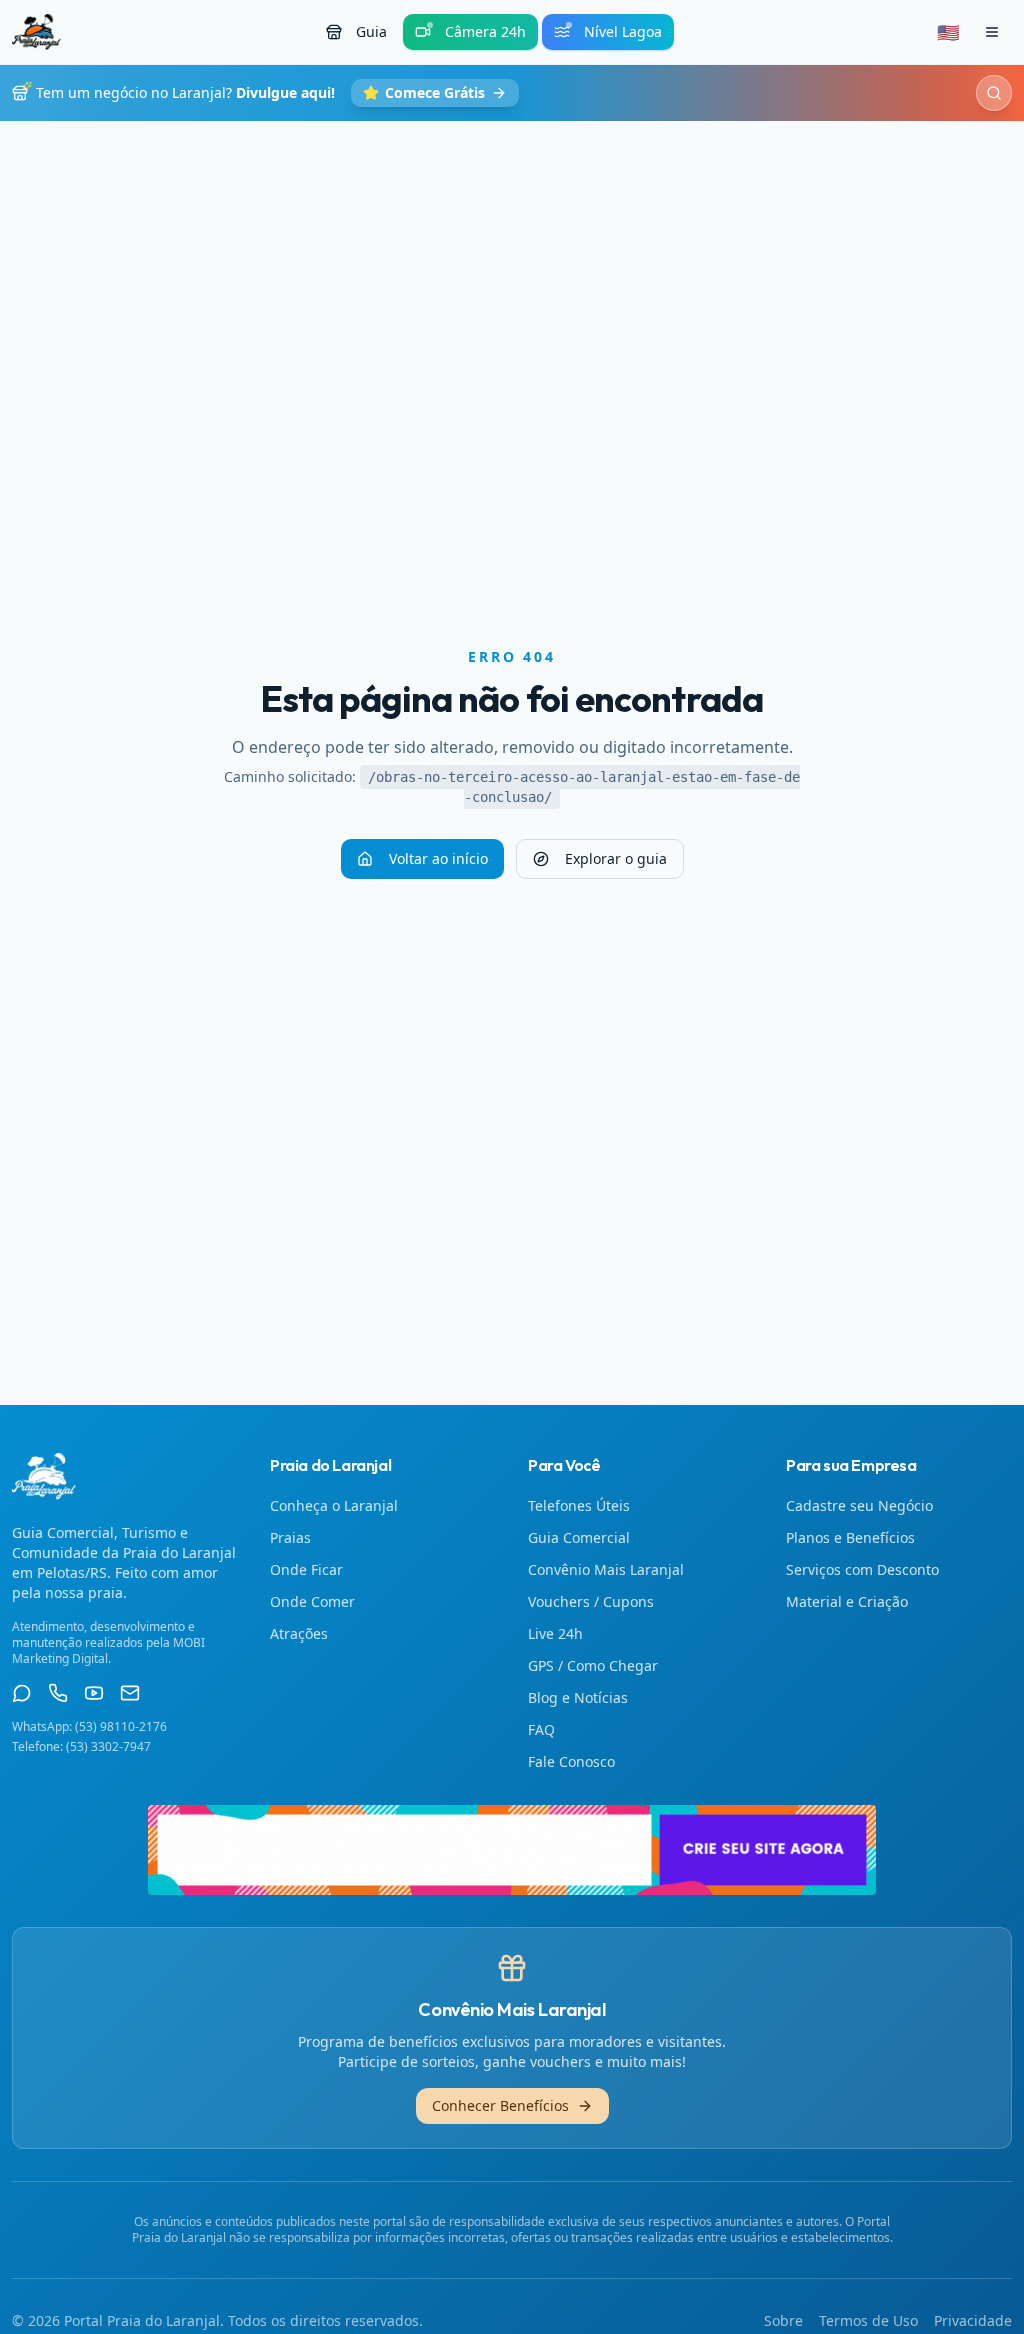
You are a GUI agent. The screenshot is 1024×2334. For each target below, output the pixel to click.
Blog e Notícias (578, 1697)
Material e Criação (847, 1601)
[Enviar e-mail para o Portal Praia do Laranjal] (130, 1693)
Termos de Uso (868, 2320)
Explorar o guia (616, 858)
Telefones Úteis (579, 1505)
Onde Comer (312, 1601)
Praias (290, 1537)
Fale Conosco (571, 1761)
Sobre (783, 2320)
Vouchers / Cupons (591, 1601)
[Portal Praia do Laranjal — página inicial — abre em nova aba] (512, 1850)
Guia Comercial (579, 1537)
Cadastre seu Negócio (859, 1505)
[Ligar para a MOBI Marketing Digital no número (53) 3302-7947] (58, 1693)
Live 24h (555, 1633)
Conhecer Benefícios (500, 2105)
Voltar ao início (438, 858)
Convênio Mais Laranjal (606, 1569)
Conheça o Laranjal (334, 1505)
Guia (371, 31)
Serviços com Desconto (862, 1569)
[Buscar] (994, 93)
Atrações (299, 1633)
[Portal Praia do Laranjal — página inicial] (36, 32)
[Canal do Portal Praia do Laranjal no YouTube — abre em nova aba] (94, 1693)
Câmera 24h (485, 31)
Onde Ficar (306, 1569)
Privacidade (973, 2320)
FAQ (541, 1729)
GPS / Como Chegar (593, 1665)
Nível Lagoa (623, 31)
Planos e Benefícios (850, 1537)
